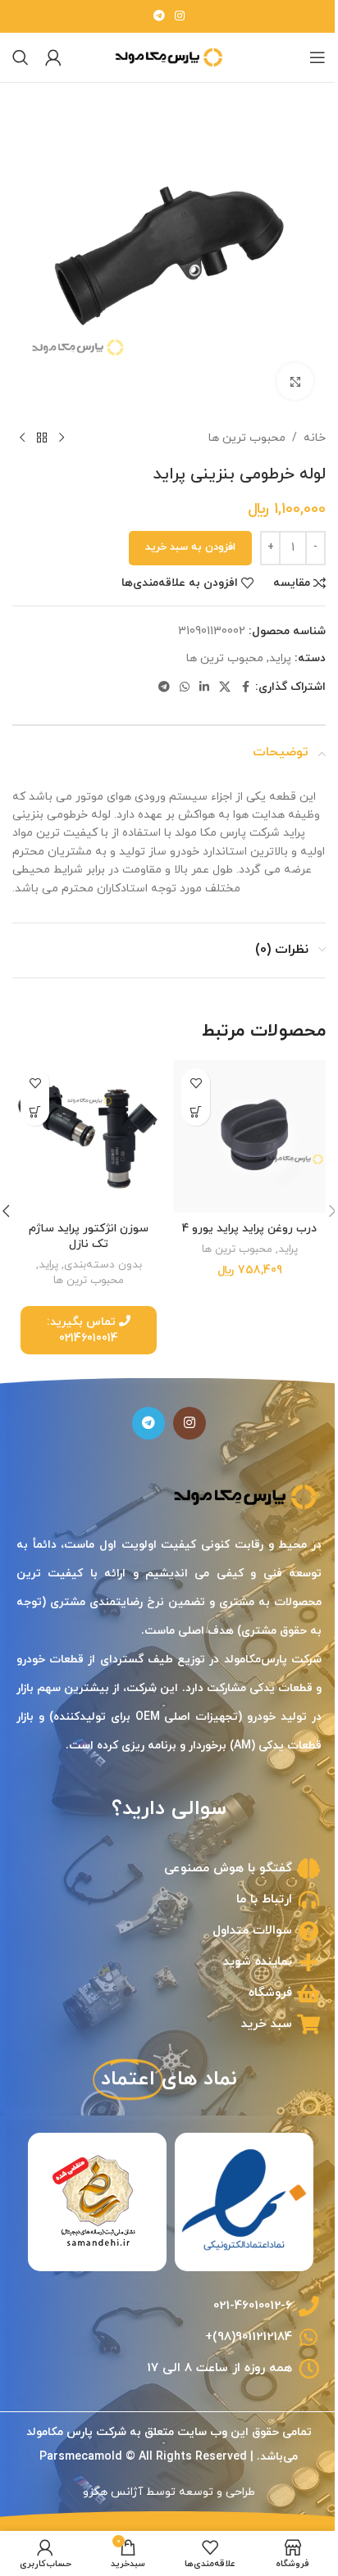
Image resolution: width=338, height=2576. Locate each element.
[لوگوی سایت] (163, 56)
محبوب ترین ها (235, 426)
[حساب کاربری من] (53, 57)
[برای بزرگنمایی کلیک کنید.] (283, 369)
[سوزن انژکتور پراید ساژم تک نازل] (86, 1140)
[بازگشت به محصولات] (42, 426)
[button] (190, 1118)
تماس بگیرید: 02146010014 (80, 1330)
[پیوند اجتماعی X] (212, 676)
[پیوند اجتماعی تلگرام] (153, 17)
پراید (268, 646)
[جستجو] (21, 57)
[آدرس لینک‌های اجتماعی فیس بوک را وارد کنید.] (233, 676)
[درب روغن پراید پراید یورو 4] (241, 1140)
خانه (302, 426)
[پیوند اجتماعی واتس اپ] (172, 676)
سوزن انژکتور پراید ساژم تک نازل (85, 1236)
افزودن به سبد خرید (178, 535)
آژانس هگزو (107, 2492)
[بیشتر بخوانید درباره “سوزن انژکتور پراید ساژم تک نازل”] (35, 1118)
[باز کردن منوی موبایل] (305, 57)
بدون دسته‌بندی (100, 1265)
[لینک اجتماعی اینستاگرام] (174, 17)
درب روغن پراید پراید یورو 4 (240, 1236)
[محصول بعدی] (22, 426)
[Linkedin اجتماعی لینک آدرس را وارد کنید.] (192, 676)
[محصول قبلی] (62, 426)
